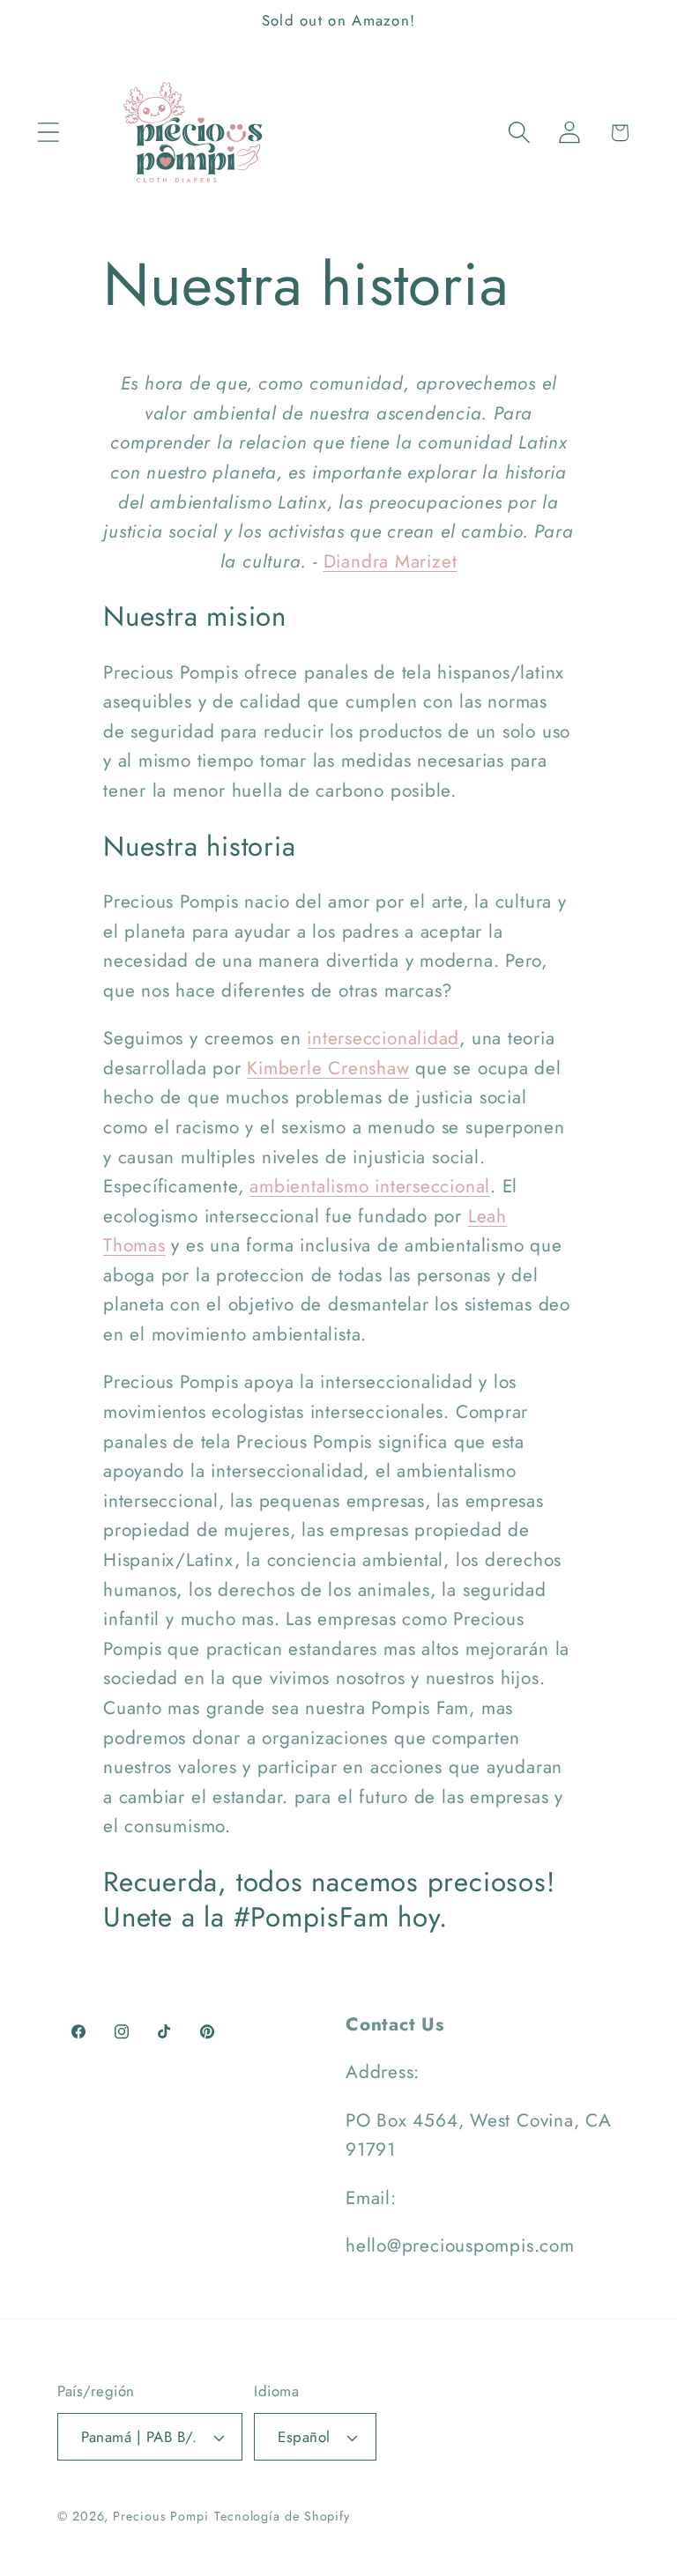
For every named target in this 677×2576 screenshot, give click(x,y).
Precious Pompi (161, 2516)
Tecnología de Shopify (282, 2516)
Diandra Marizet (391, 561)
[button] (48, 133)
